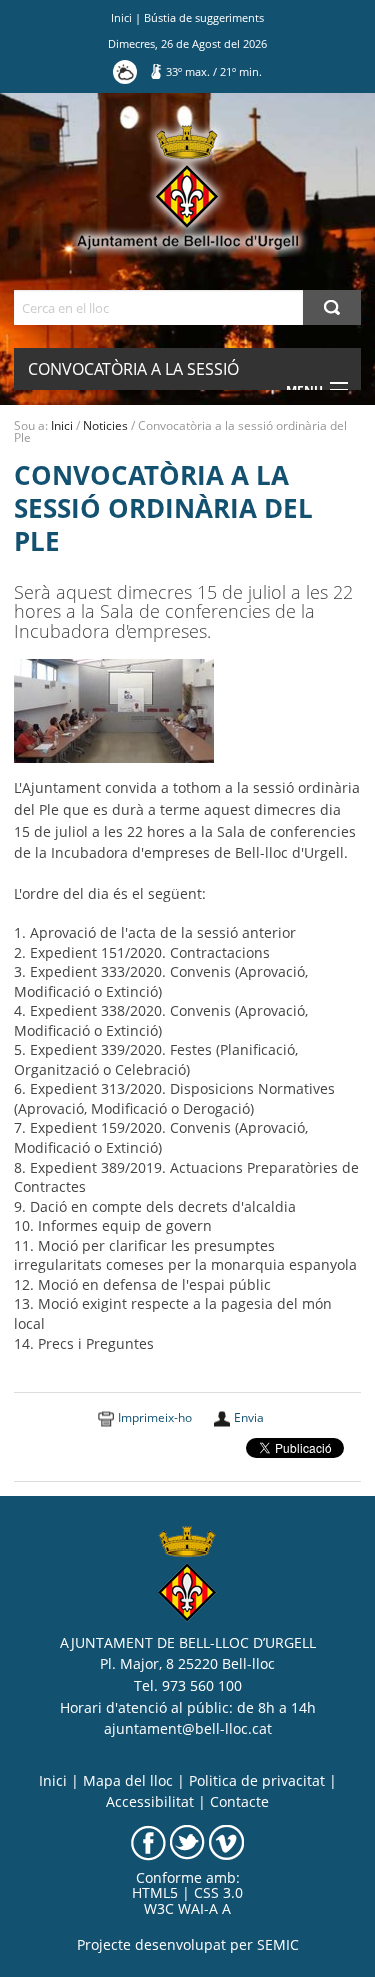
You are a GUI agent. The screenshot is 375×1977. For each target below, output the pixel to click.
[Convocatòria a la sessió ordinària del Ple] (114, 710)
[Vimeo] (226, 1841)
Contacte (239, 1802)
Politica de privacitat (257, 1781)
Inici (121, 17)
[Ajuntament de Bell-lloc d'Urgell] (187, 188)
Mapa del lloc (128, 1781)
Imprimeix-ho (155, 1417)
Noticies (105, 425)
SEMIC (278, 1945)
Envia (249, 1417)
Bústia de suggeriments (204, 17)
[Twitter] (187, 1841)
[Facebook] (148, 1841)
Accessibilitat (150, 1802)
